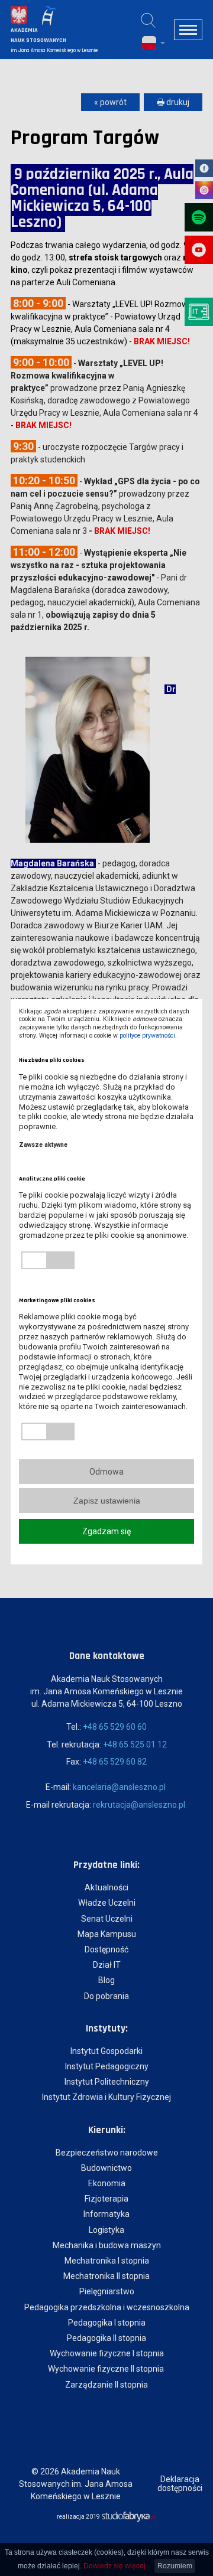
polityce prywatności (147, 1036)
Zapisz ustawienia (107, 1501)
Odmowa (106, 1472)
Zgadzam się (106, 1531)
